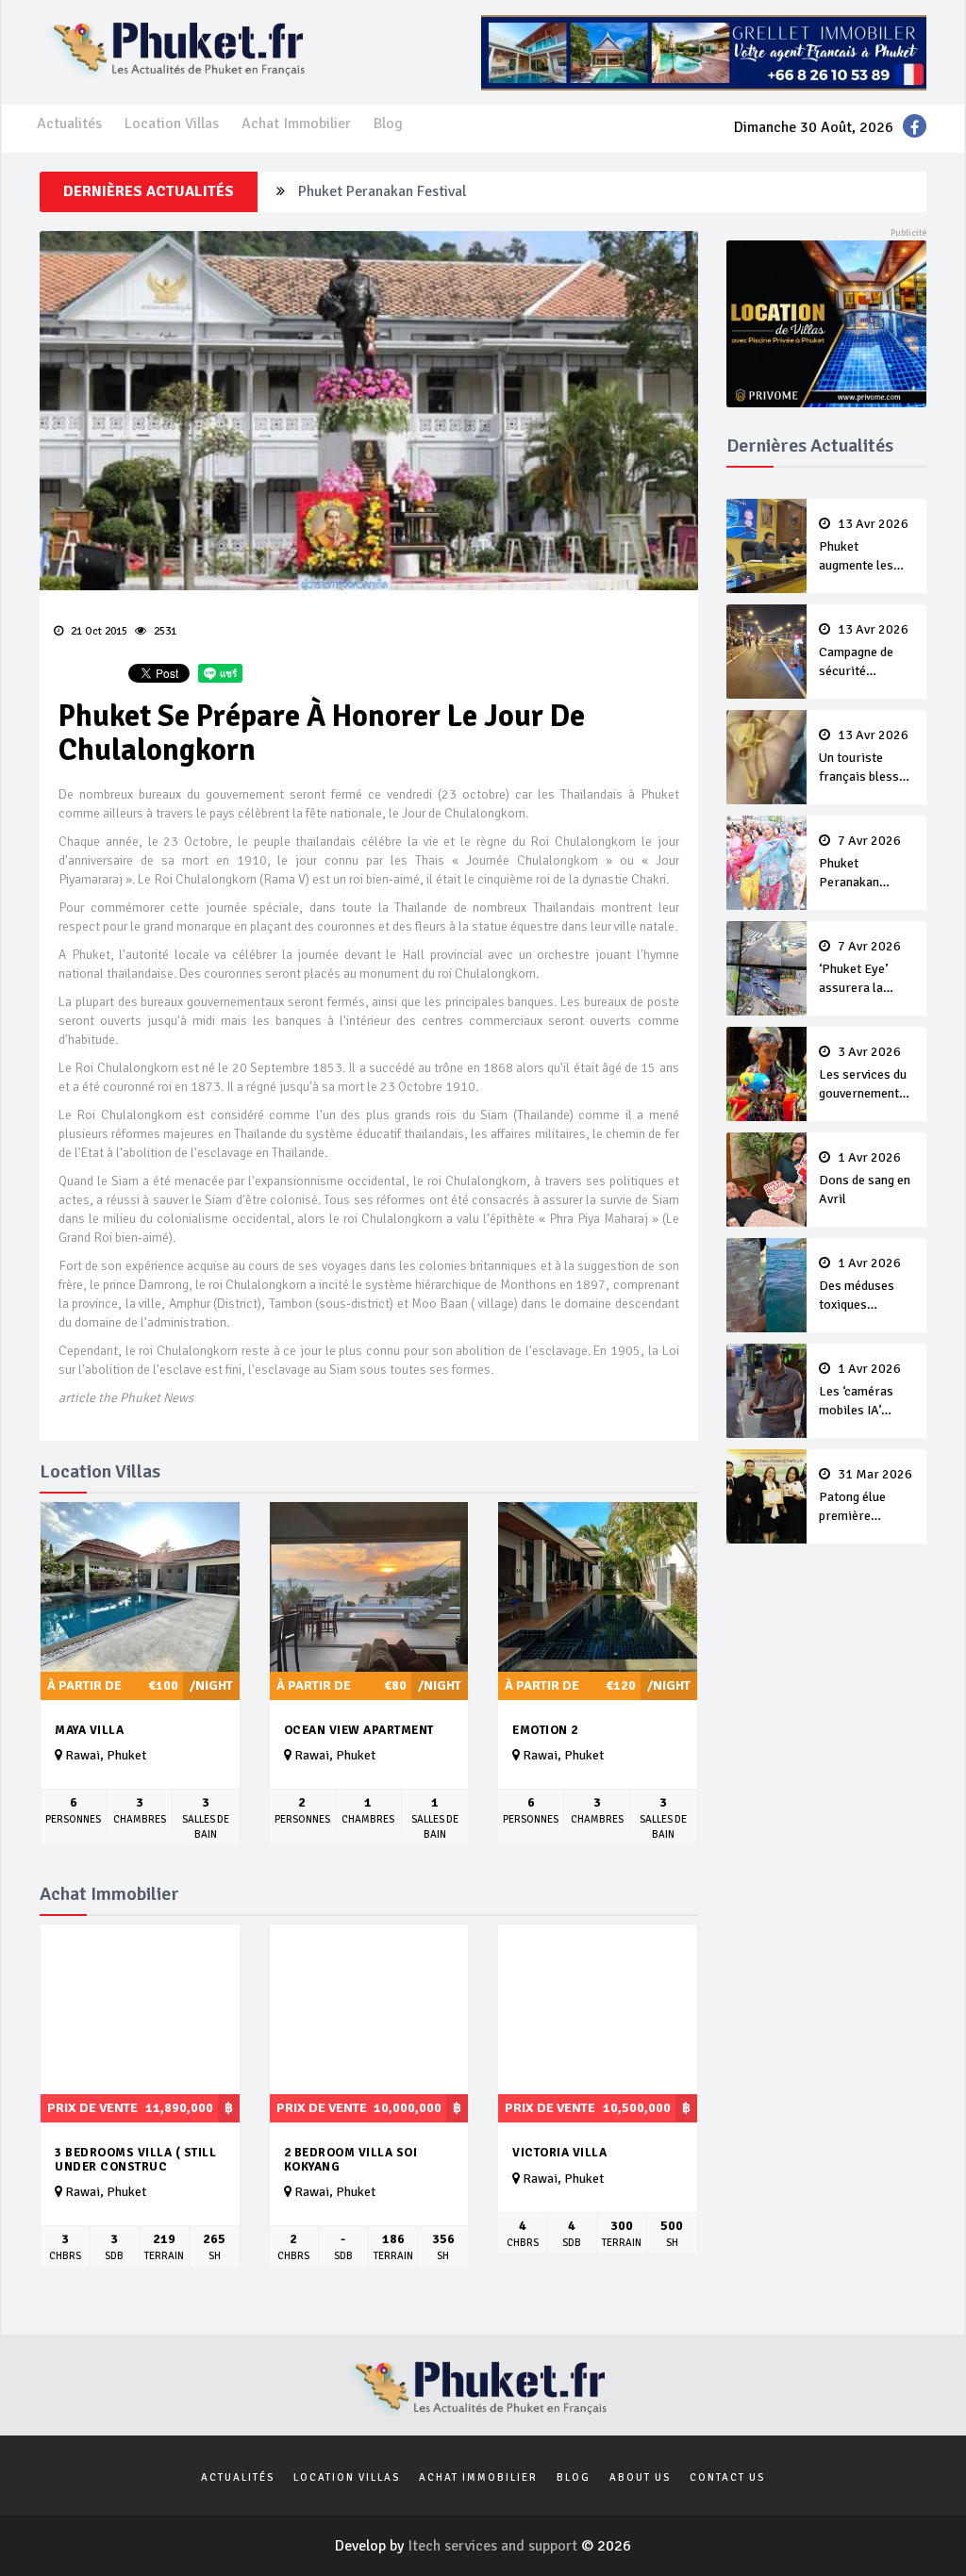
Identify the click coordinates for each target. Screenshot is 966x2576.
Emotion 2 (545, 1730)
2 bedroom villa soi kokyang (351, 2160)
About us (640, 2477)
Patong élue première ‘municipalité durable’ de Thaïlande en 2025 (866, 1496)
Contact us (727, 2477)
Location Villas (172, 124)
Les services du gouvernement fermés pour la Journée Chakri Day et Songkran (866, 1074)
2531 (164, 631)
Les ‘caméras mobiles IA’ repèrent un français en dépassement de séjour (864, 1391)
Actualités (69, 124)
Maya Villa (89, 1730)
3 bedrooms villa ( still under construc (135, 2160)
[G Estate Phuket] (704, 52)
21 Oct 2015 (98, 631)
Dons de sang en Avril (865, 1179)
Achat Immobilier (296, 124)
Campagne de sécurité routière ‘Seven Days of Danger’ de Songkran (865, 652)
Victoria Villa (559, 2153)
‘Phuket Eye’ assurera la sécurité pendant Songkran (866, 968)
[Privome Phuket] (827, 322)
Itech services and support (494, 2546)
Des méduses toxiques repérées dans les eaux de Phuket (860, 1285)
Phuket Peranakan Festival (382, 191)
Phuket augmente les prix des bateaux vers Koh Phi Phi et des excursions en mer (866, 546)
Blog (388, 124)
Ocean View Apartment (359, 1730)
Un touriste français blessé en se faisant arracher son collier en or (864, 757)
